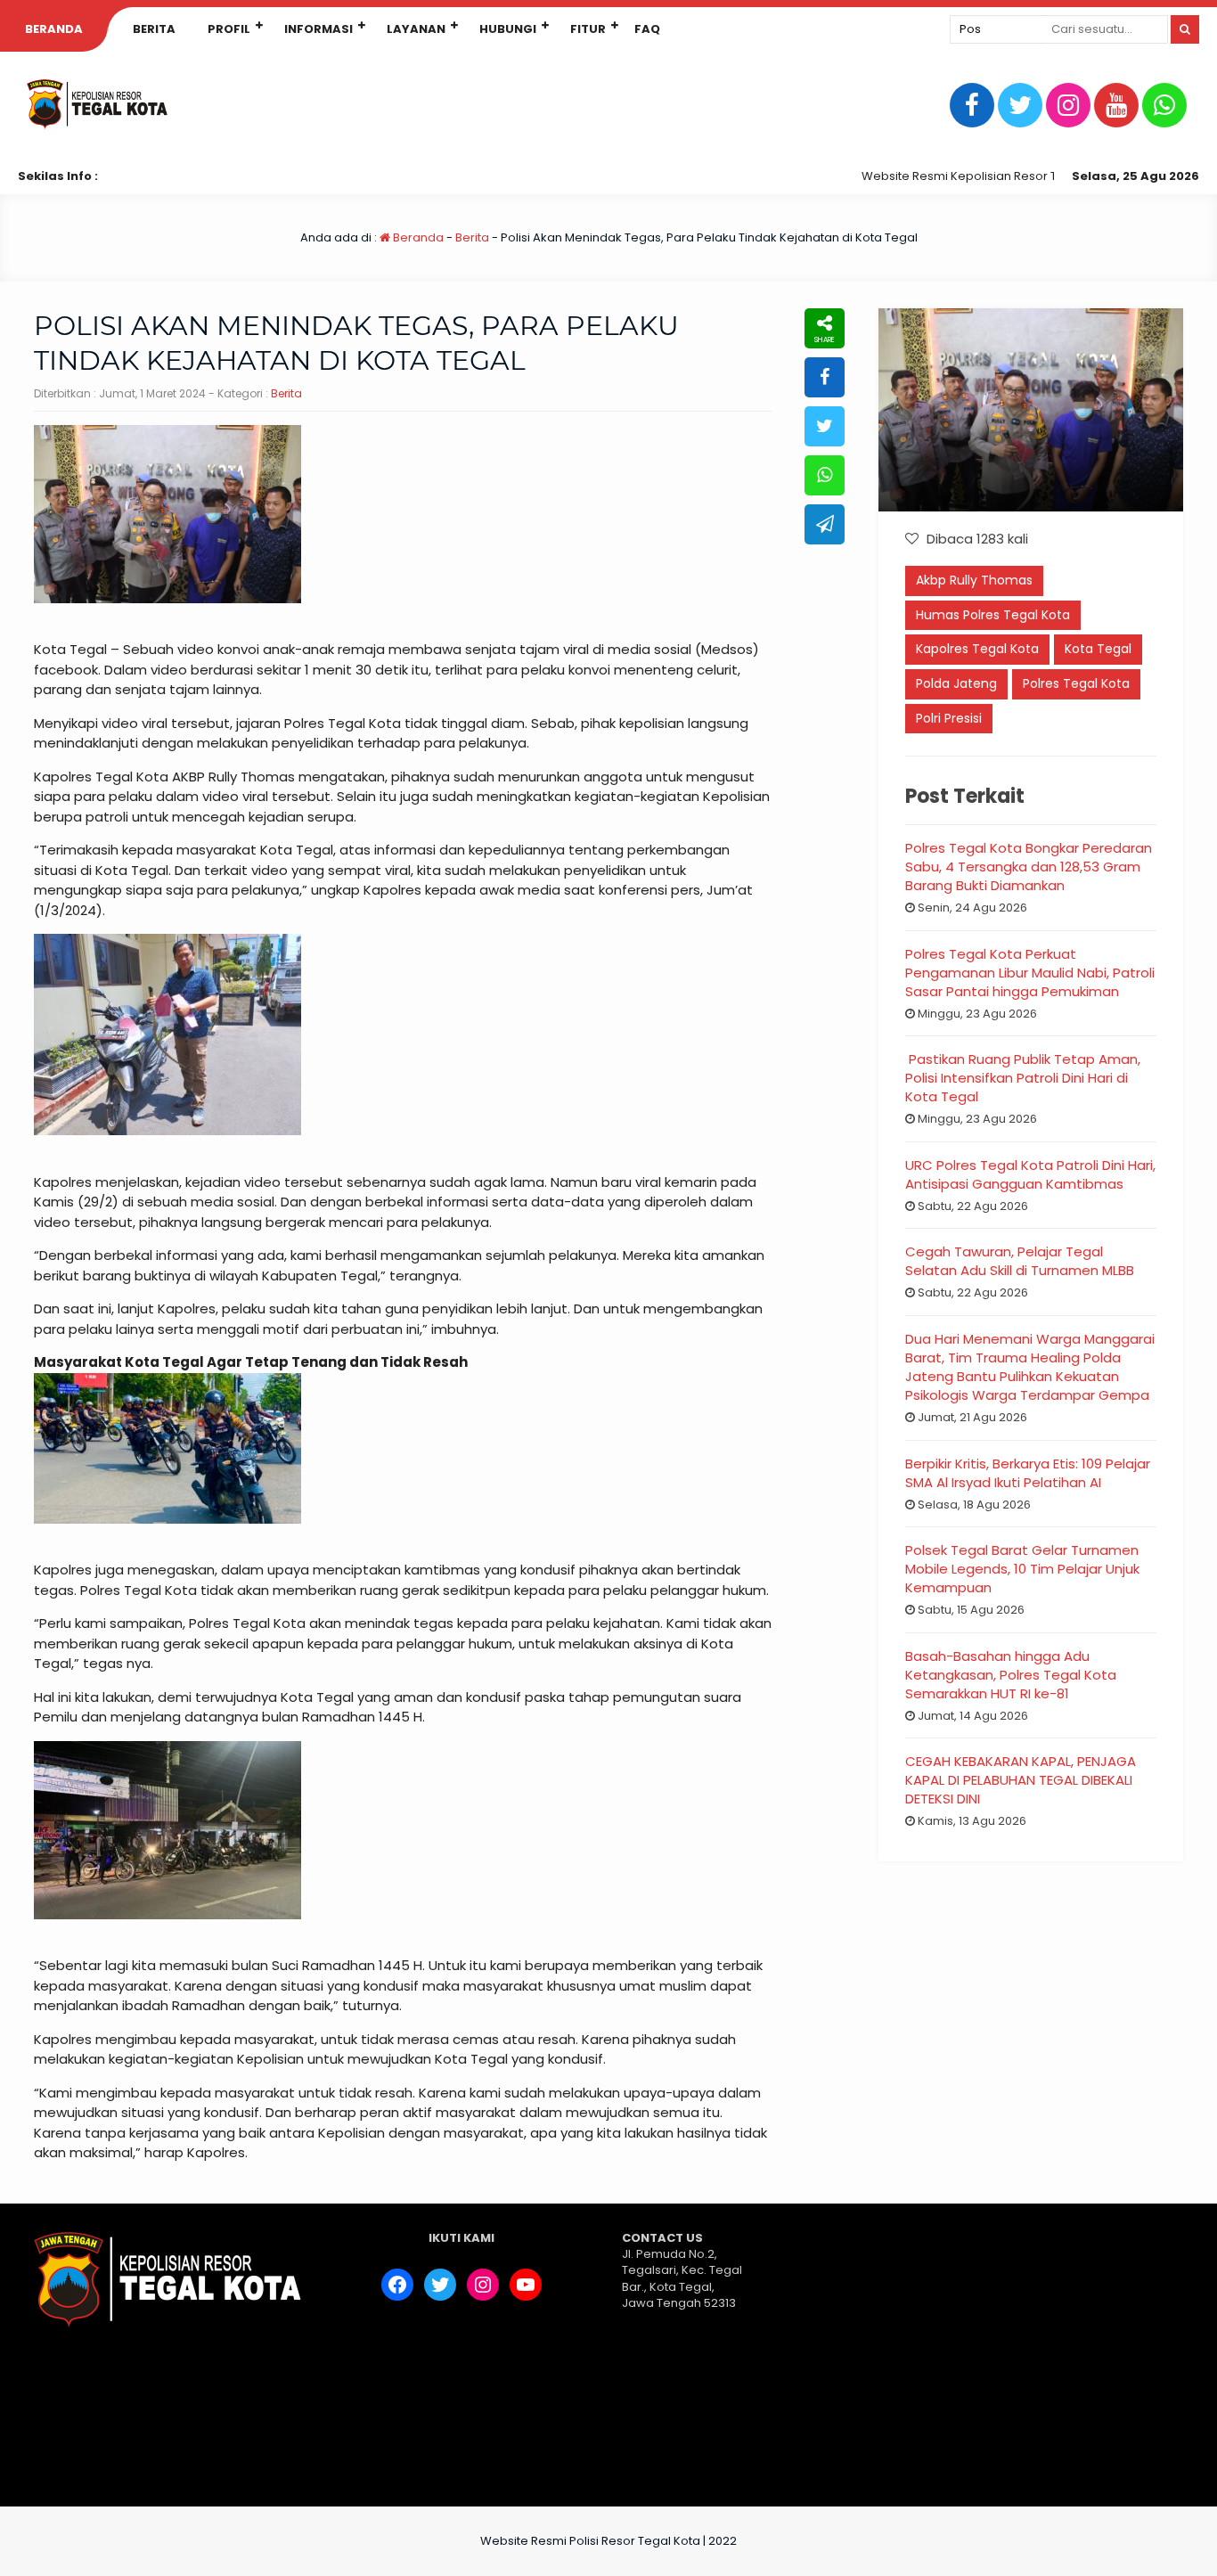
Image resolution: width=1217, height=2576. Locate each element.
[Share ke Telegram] (825, 524)
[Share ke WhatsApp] (825, 475)
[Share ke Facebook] (825, 377)
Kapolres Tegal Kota (977, 649)
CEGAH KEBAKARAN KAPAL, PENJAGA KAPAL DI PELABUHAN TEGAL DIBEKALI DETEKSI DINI (1021, 1780)
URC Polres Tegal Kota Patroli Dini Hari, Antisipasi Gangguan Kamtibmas (1030, 1174)
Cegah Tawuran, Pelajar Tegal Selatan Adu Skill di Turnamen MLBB (1020, 1261)
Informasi (319, 29)
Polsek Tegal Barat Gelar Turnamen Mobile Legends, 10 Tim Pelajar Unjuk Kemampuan (1022, 1569)
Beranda (54, 29)
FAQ (647, 29)
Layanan (416, 29)
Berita (154, 29)
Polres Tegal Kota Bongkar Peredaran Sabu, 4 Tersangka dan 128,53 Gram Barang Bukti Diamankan (1029, 867)
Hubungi (508, 29)
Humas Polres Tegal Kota (993, 615)
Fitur (588, 29)
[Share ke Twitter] (825, 426)
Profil (229, 29)
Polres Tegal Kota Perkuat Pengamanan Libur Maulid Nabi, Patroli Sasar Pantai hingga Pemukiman (1030, 973)
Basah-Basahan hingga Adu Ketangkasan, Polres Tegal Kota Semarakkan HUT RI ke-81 (1011, 1675)
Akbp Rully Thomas (974, 580)
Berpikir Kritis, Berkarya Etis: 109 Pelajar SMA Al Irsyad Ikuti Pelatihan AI (1028, 1473)
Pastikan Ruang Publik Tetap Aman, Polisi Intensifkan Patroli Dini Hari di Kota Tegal (1023, 1078)
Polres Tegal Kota (1076, 683)
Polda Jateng (956, 683)
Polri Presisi (949, 718)
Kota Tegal (1098, 649)
